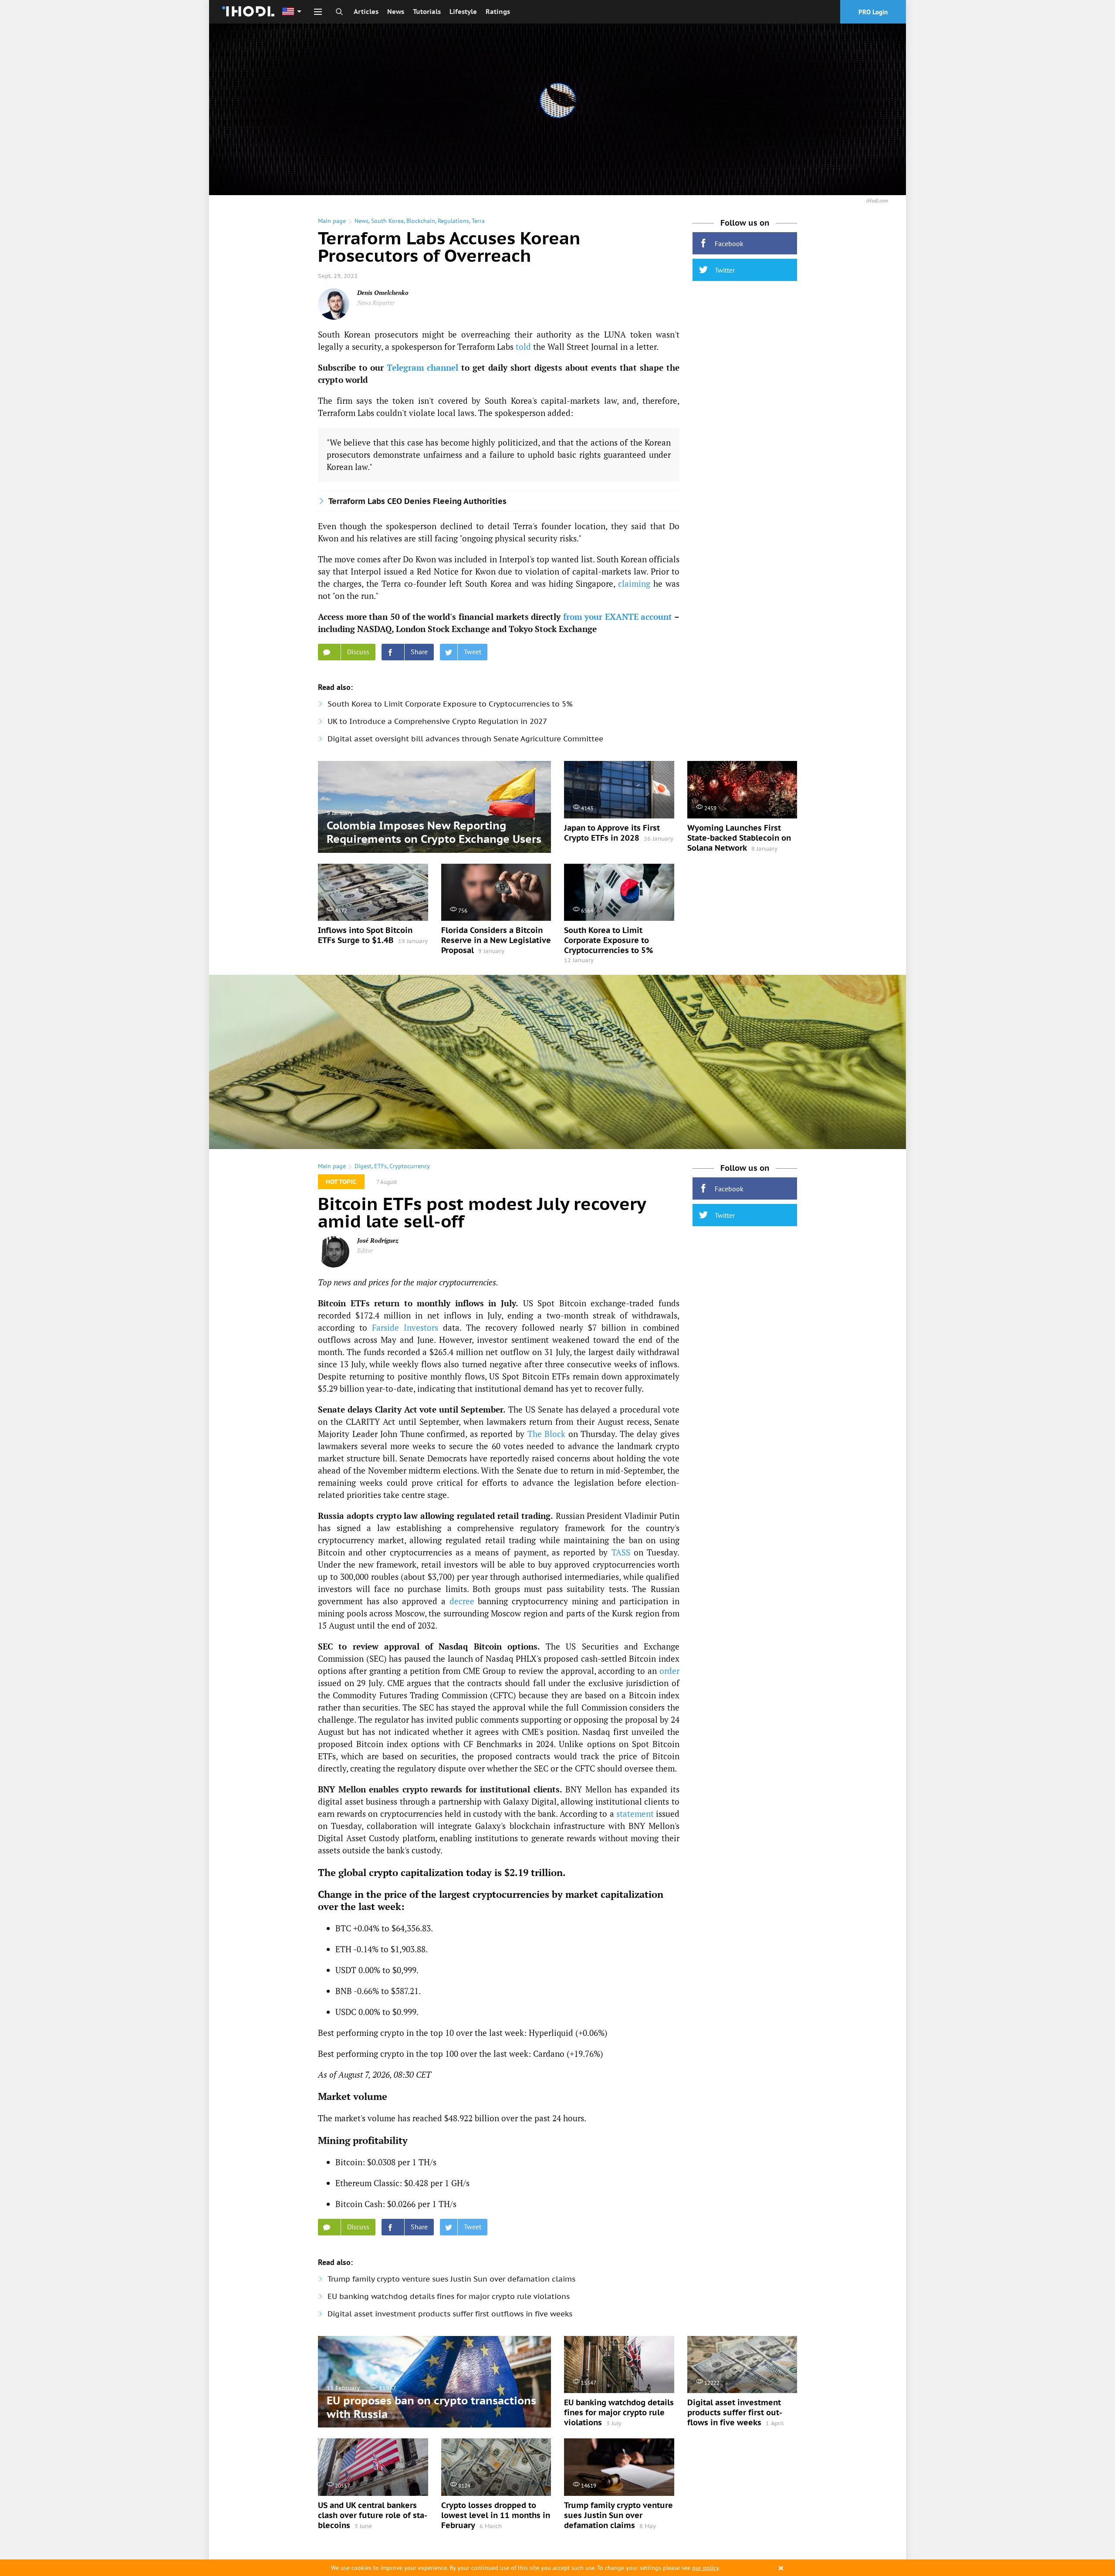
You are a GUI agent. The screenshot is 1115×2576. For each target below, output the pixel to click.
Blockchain (421, 221)
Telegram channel (423, 367)
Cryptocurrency (410, 1166)
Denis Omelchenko (383, 292)
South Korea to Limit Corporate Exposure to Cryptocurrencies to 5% (450, 704)
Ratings (498, 12)
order (669, 1671)
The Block (547, 1434)
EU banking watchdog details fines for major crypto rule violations (449, 2296)
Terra (478, 221)
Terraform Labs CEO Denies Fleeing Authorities (417, 501)
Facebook (729, 243)
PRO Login (873, 12)
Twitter (725, 270)
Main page (332, 221)
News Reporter (376, 303)
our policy (705, 2568)
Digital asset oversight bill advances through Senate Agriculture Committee (465, 739)
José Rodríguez (378, 1240)
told (523, 347)
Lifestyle (463, 12)
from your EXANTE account (618, 617)
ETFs (380, 1166)
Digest (363, 1166)
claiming (634, 583)
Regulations (453, 221)
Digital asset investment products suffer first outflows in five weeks (450, 2314)
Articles (366, 12)
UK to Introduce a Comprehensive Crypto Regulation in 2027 (437, 721)
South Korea (387, 221)
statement (635, 1814)
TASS (621, 1552)
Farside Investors (405, 1327)
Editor (365, 1250)
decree (462, 1601)
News (396, 12)
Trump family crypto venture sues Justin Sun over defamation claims (451, 2279)
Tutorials (427, 12)
